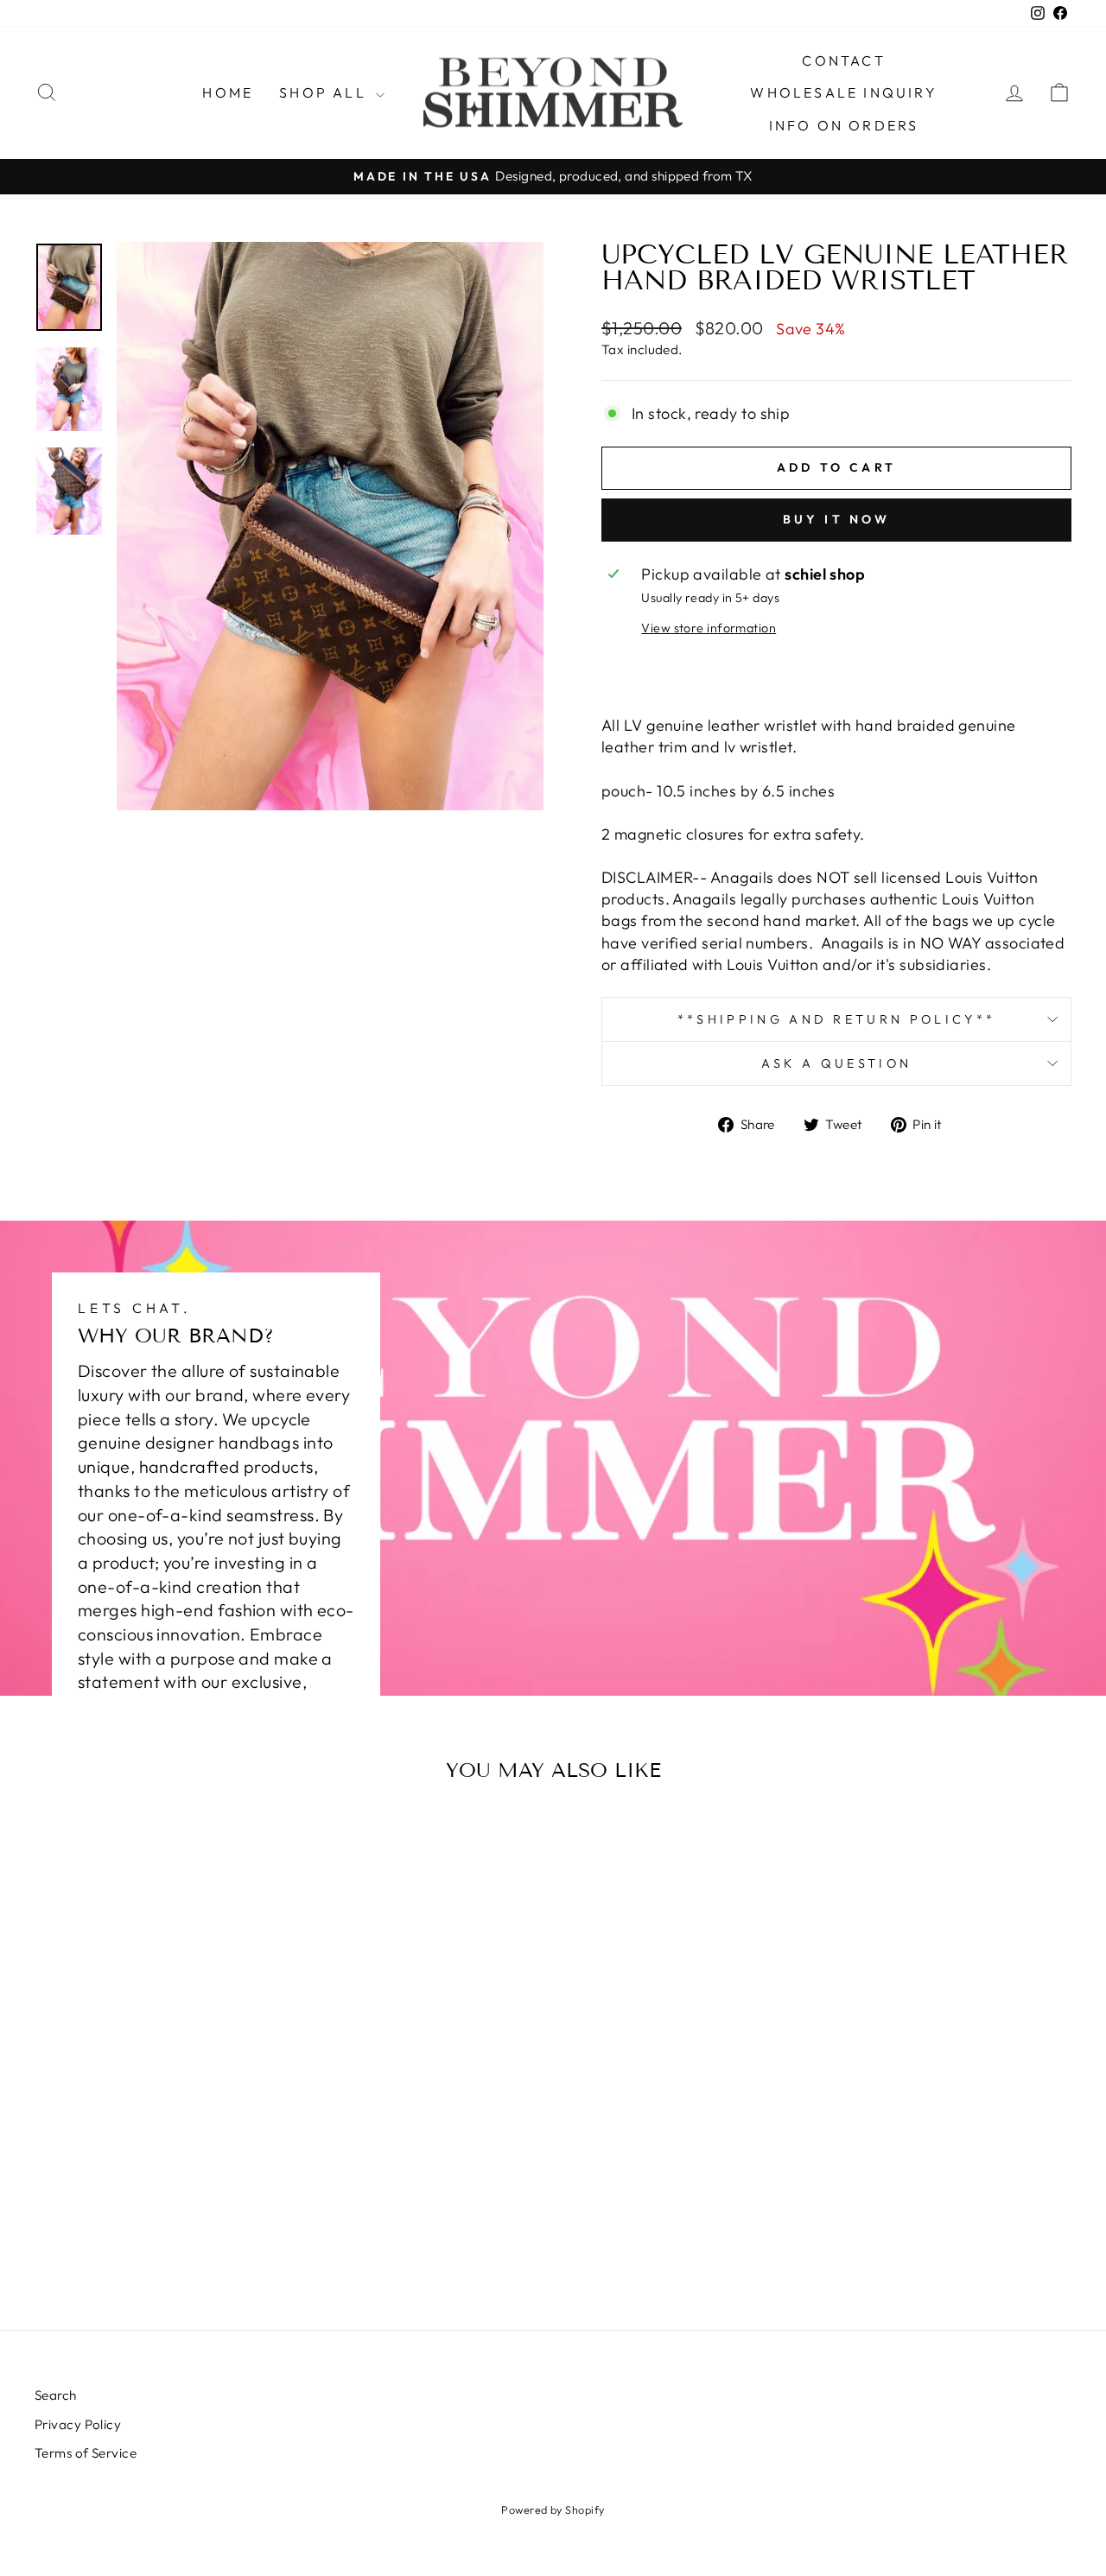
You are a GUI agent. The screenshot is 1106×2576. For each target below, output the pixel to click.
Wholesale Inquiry (843, 92)
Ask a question (836, 1063)
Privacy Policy (78, 2424)
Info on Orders (844, 125)
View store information (709, 628)
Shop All (325, 92)
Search (56, 2395)
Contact (843, 60)
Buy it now (837, 519)
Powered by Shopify (553, 2509)
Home (228, 92)
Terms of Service (86, 2453)
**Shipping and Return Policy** (837, 1019)
